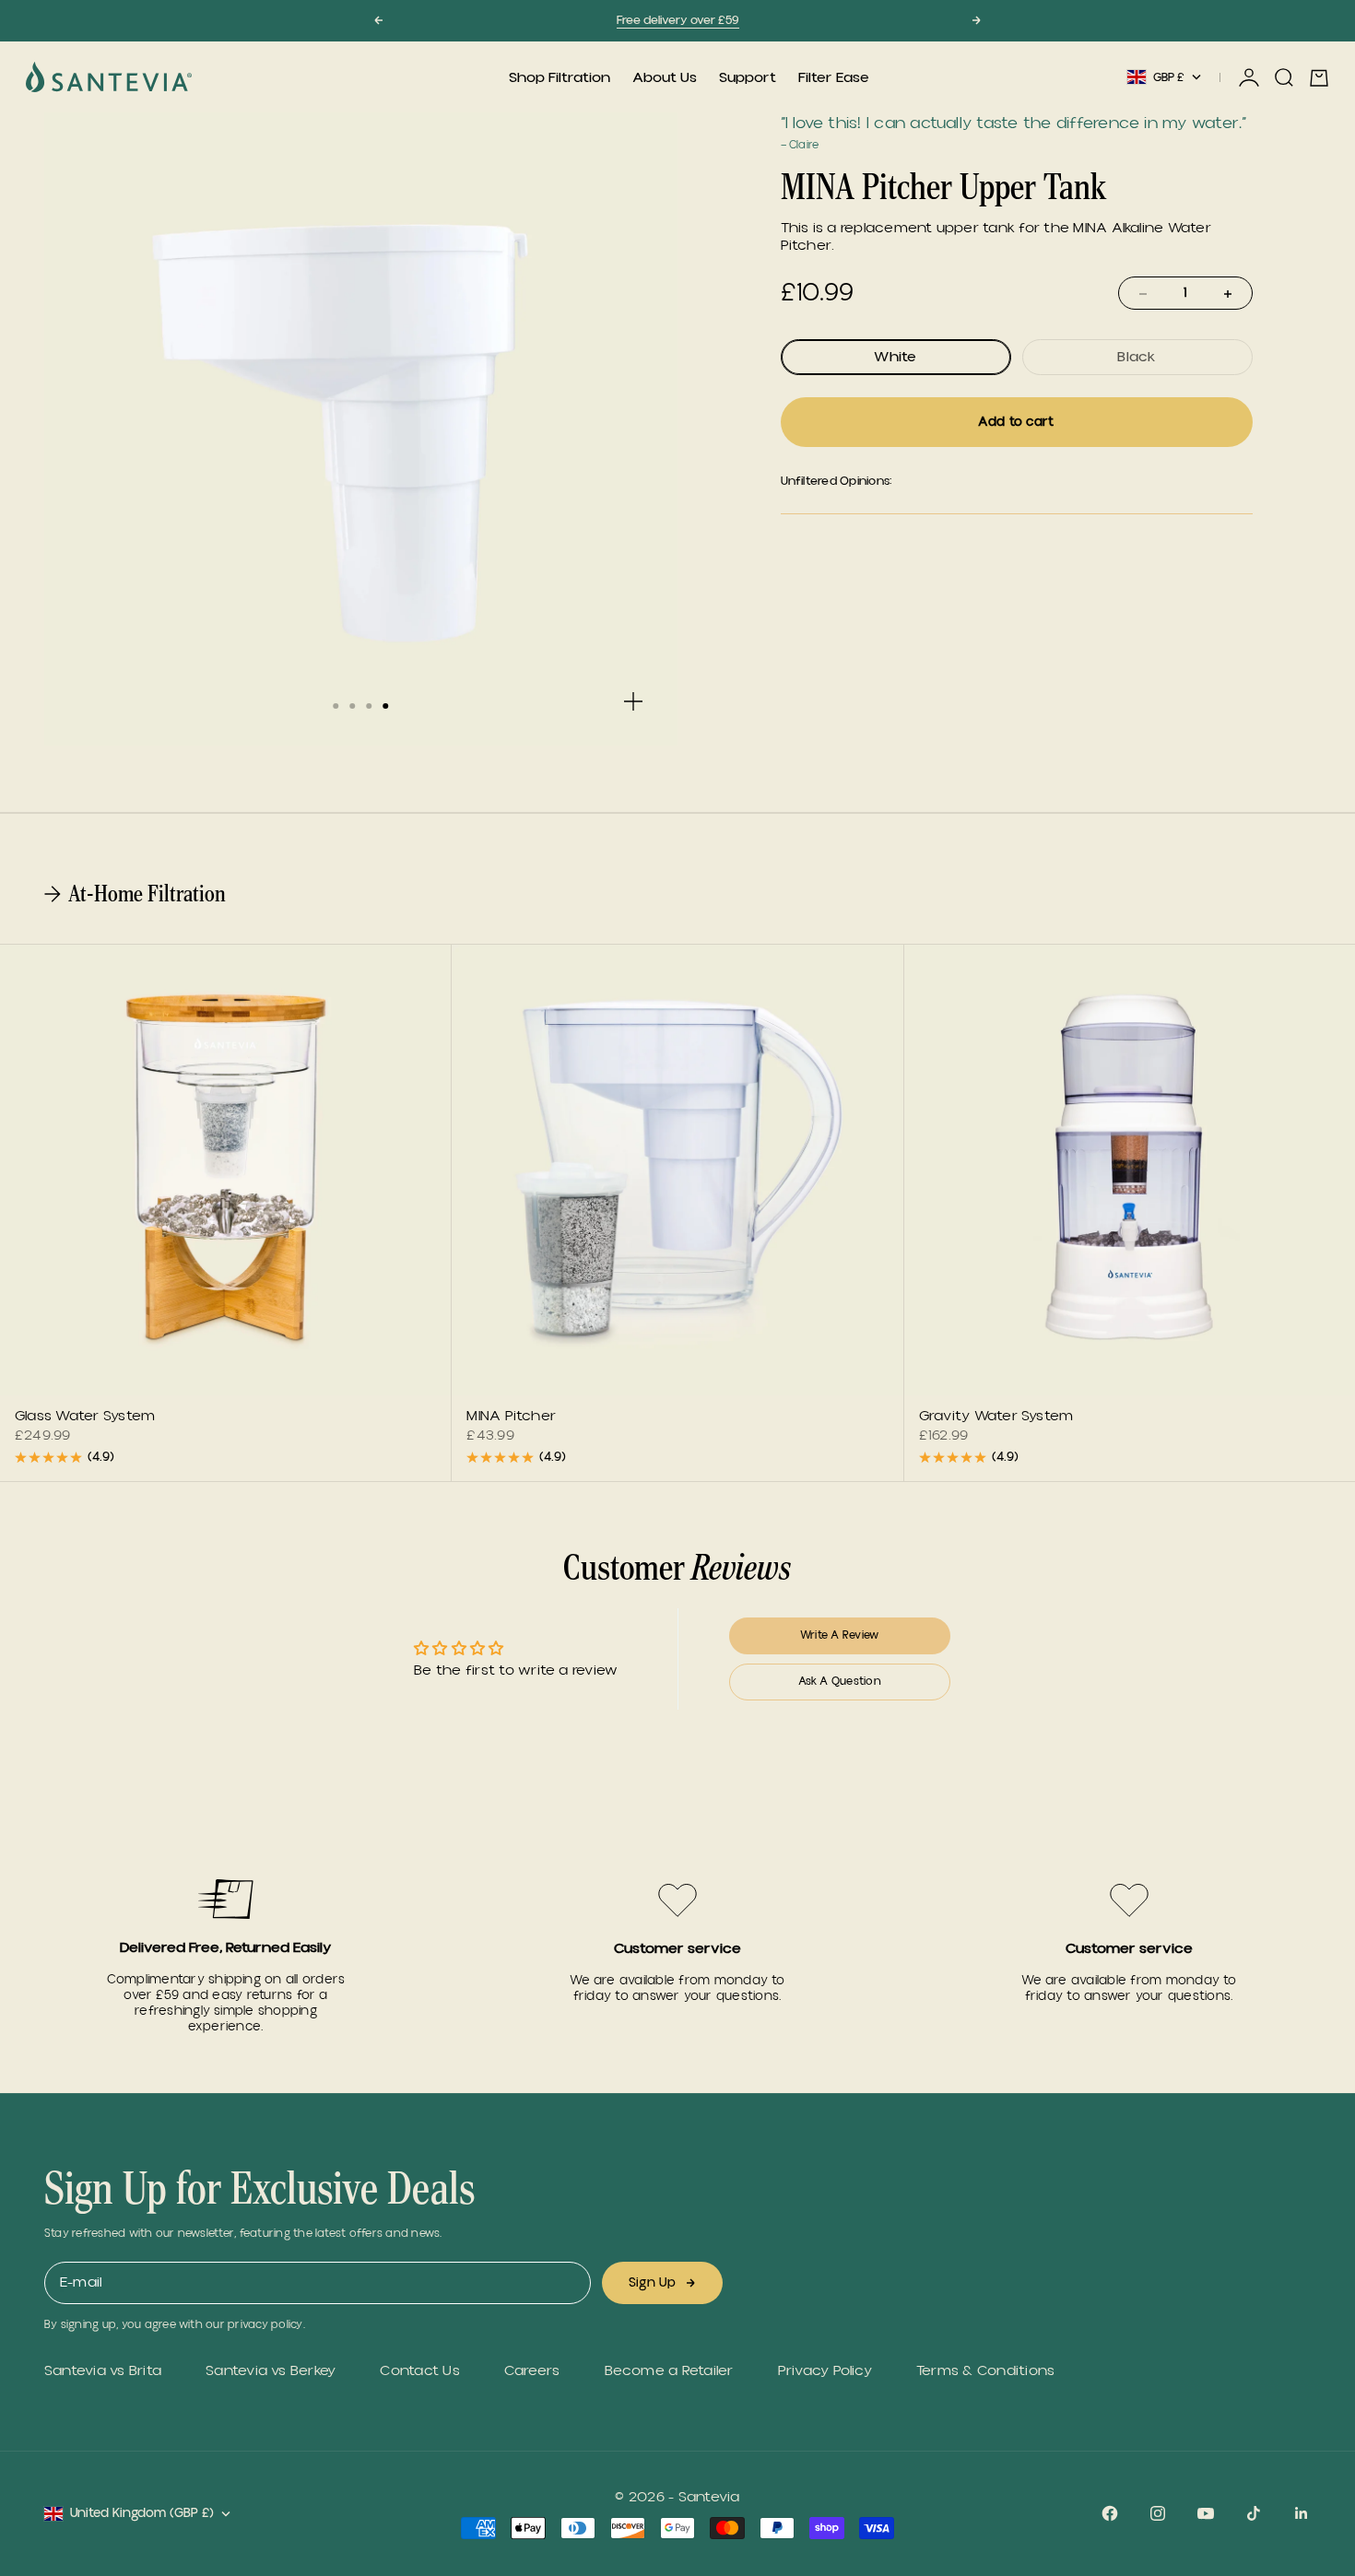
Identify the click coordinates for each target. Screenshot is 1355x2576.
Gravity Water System (996, 1417)
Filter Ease (834, 77)
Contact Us (419, 2371)
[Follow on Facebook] (1110, 2513)
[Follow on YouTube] (1206, 2513)
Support (748, 77)
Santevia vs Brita (103, 2371)
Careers (532, 2371)
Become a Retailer (669, 2371)
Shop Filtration (560, 77)
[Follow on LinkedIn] (1302, 2513)
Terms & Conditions (985, 2371)
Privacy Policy (825, 2371)
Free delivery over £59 (678, 20)
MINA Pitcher (511, 1417)
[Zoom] (633, 701)
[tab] (137, 894)
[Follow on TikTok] (1254, 2513)
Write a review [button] (839, 1635)
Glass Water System (85, 1417)
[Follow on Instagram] (1158, 2513)
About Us (665, 77)
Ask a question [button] (840, 1682)
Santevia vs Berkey (271, 2371)
